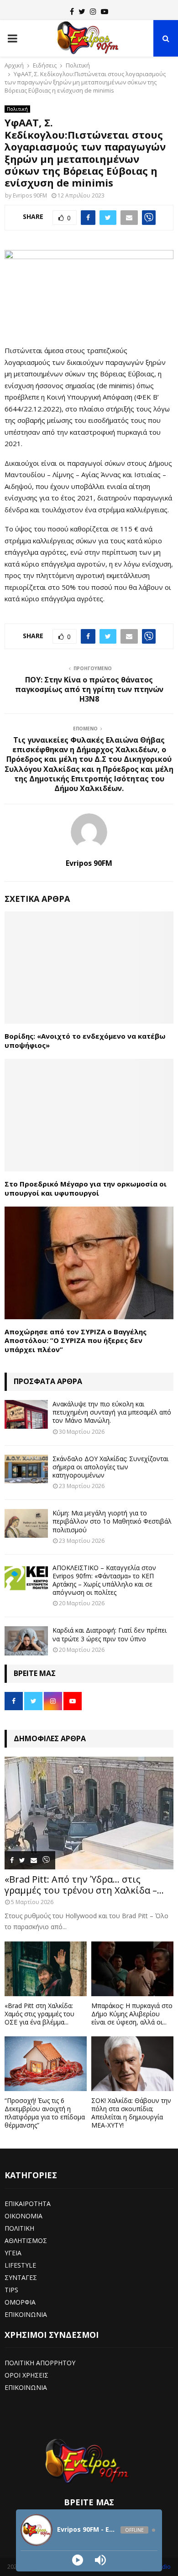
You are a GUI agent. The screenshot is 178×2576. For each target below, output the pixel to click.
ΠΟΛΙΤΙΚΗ (19, 2228)
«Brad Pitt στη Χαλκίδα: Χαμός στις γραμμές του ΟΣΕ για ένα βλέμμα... (39, 2014)
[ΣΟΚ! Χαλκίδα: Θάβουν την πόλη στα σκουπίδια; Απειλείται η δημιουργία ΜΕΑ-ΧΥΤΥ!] (132, 2064)
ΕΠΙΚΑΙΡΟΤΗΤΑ (28, 2204)
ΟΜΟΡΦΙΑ (20, 2302)
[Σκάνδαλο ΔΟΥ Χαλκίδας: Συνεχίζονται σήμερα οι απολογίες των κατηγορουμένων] (26, 1469)
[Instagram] (93, 11)
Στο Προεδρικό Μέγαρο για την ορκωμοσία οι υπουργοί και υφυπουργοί (86, 1188)
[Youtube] (105, 11)
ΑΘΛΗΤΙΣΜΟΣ (26, 2240)
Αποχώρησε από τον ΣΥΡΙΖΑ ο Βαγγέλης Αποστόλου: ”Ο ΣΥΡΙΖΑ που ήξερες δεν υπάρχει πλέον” (76, 1340)
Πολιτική (17, 109)
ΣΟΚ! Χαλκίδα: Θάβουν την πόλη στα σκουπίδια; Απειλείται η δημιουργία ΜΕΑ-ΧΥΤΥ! (131, 2113)
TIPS (11, 2290)
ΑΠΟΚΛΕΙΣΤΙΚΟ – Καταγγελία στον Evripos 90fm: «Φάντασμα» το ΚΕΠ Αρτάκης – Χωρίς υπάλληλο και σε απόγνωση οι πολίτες (104, 1580)
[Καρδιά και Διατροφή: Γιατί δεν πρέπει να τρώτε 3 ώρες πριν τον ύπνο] (26, 1641)
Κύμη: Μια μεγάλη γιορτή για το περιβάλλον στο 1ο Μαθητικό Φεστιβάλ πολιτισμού (112, 1521)
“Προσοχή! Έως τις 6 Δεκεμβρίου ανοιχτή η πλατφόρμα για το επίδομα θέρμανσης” (45, 2113)
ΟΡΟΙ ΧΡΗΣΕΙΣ (26, 2375)
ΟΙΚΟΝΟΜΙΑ (24, 2216)
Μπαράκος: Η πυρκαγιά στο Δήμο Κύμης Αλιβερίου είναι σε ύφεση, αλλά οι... (132, 2014)
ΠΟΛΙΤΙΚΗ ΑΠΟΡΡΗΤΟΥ (40, 2363)
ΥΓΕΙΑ (13, 2253)
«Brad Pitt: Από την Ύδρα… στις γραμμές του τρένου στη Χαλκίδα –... (84, 1885)
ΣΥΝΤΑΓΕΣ (21, 2277)
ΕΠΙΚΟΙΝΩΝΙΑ (26, 2314)
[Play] (78, 2560)
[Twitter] (82, 11)
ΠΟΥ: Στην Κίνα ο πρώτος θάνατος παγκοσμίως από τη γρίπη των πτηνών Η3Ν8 (89, 690)
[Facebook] (72, 11)
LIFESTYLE (20, 2265)
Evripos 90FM (30, 195)
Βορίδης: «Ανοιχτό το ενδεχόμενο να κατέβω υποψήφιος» (85, 1041)
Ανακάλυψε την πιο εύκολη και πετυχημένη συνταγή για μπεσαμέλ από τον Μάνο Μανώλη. (112, 1412)
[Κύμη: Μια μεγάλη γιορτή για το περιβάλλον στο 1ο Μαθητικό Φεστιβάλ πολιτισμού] (26, 1523)
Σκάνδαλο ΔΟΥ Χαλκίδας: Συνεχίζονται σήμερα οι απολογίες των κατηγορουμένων (110, 1467)
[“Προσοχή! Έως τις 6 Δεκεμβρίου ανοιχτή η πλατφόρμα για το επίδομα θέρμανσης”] (46, 2064)
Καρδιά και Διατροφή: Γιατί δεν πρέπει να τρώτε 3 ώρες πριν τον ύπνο (110, 1634)
